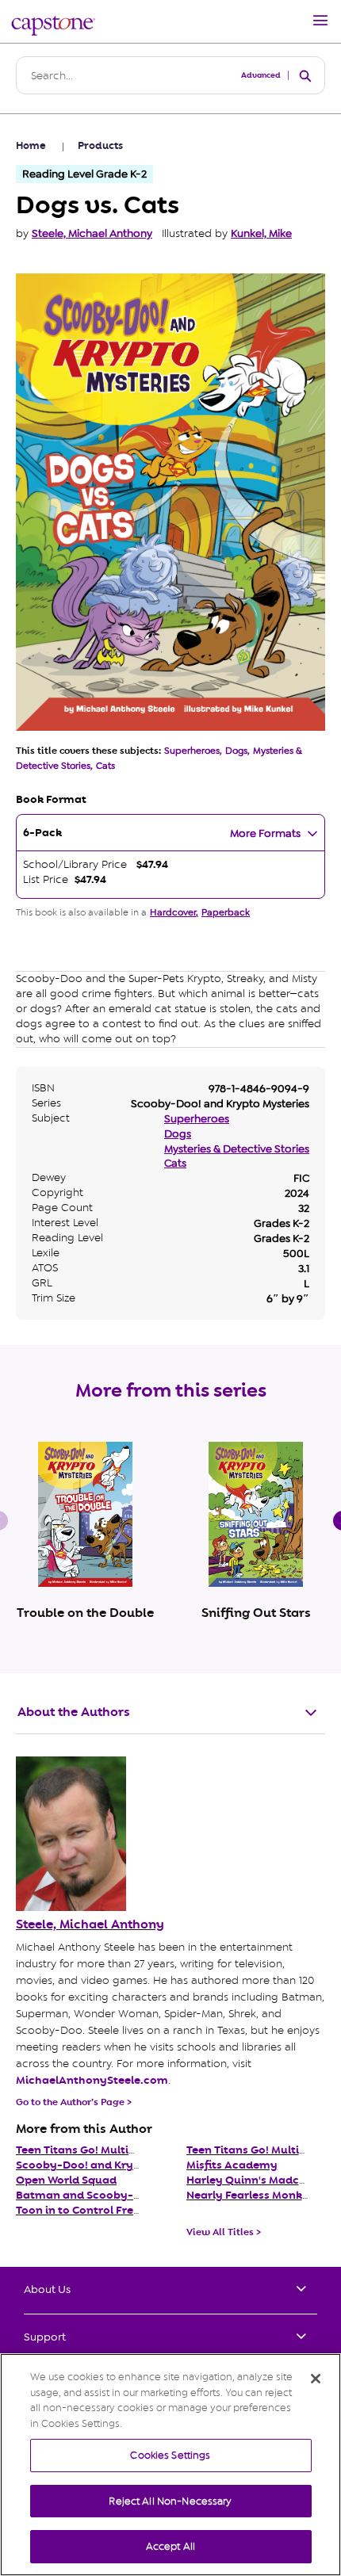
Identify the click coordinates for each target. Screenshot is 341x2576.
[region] (170, 2465)
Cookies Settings (170, 2455)
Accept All (170, 2546)
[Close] (316, 2379)
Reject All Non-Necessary (170, 2501)
